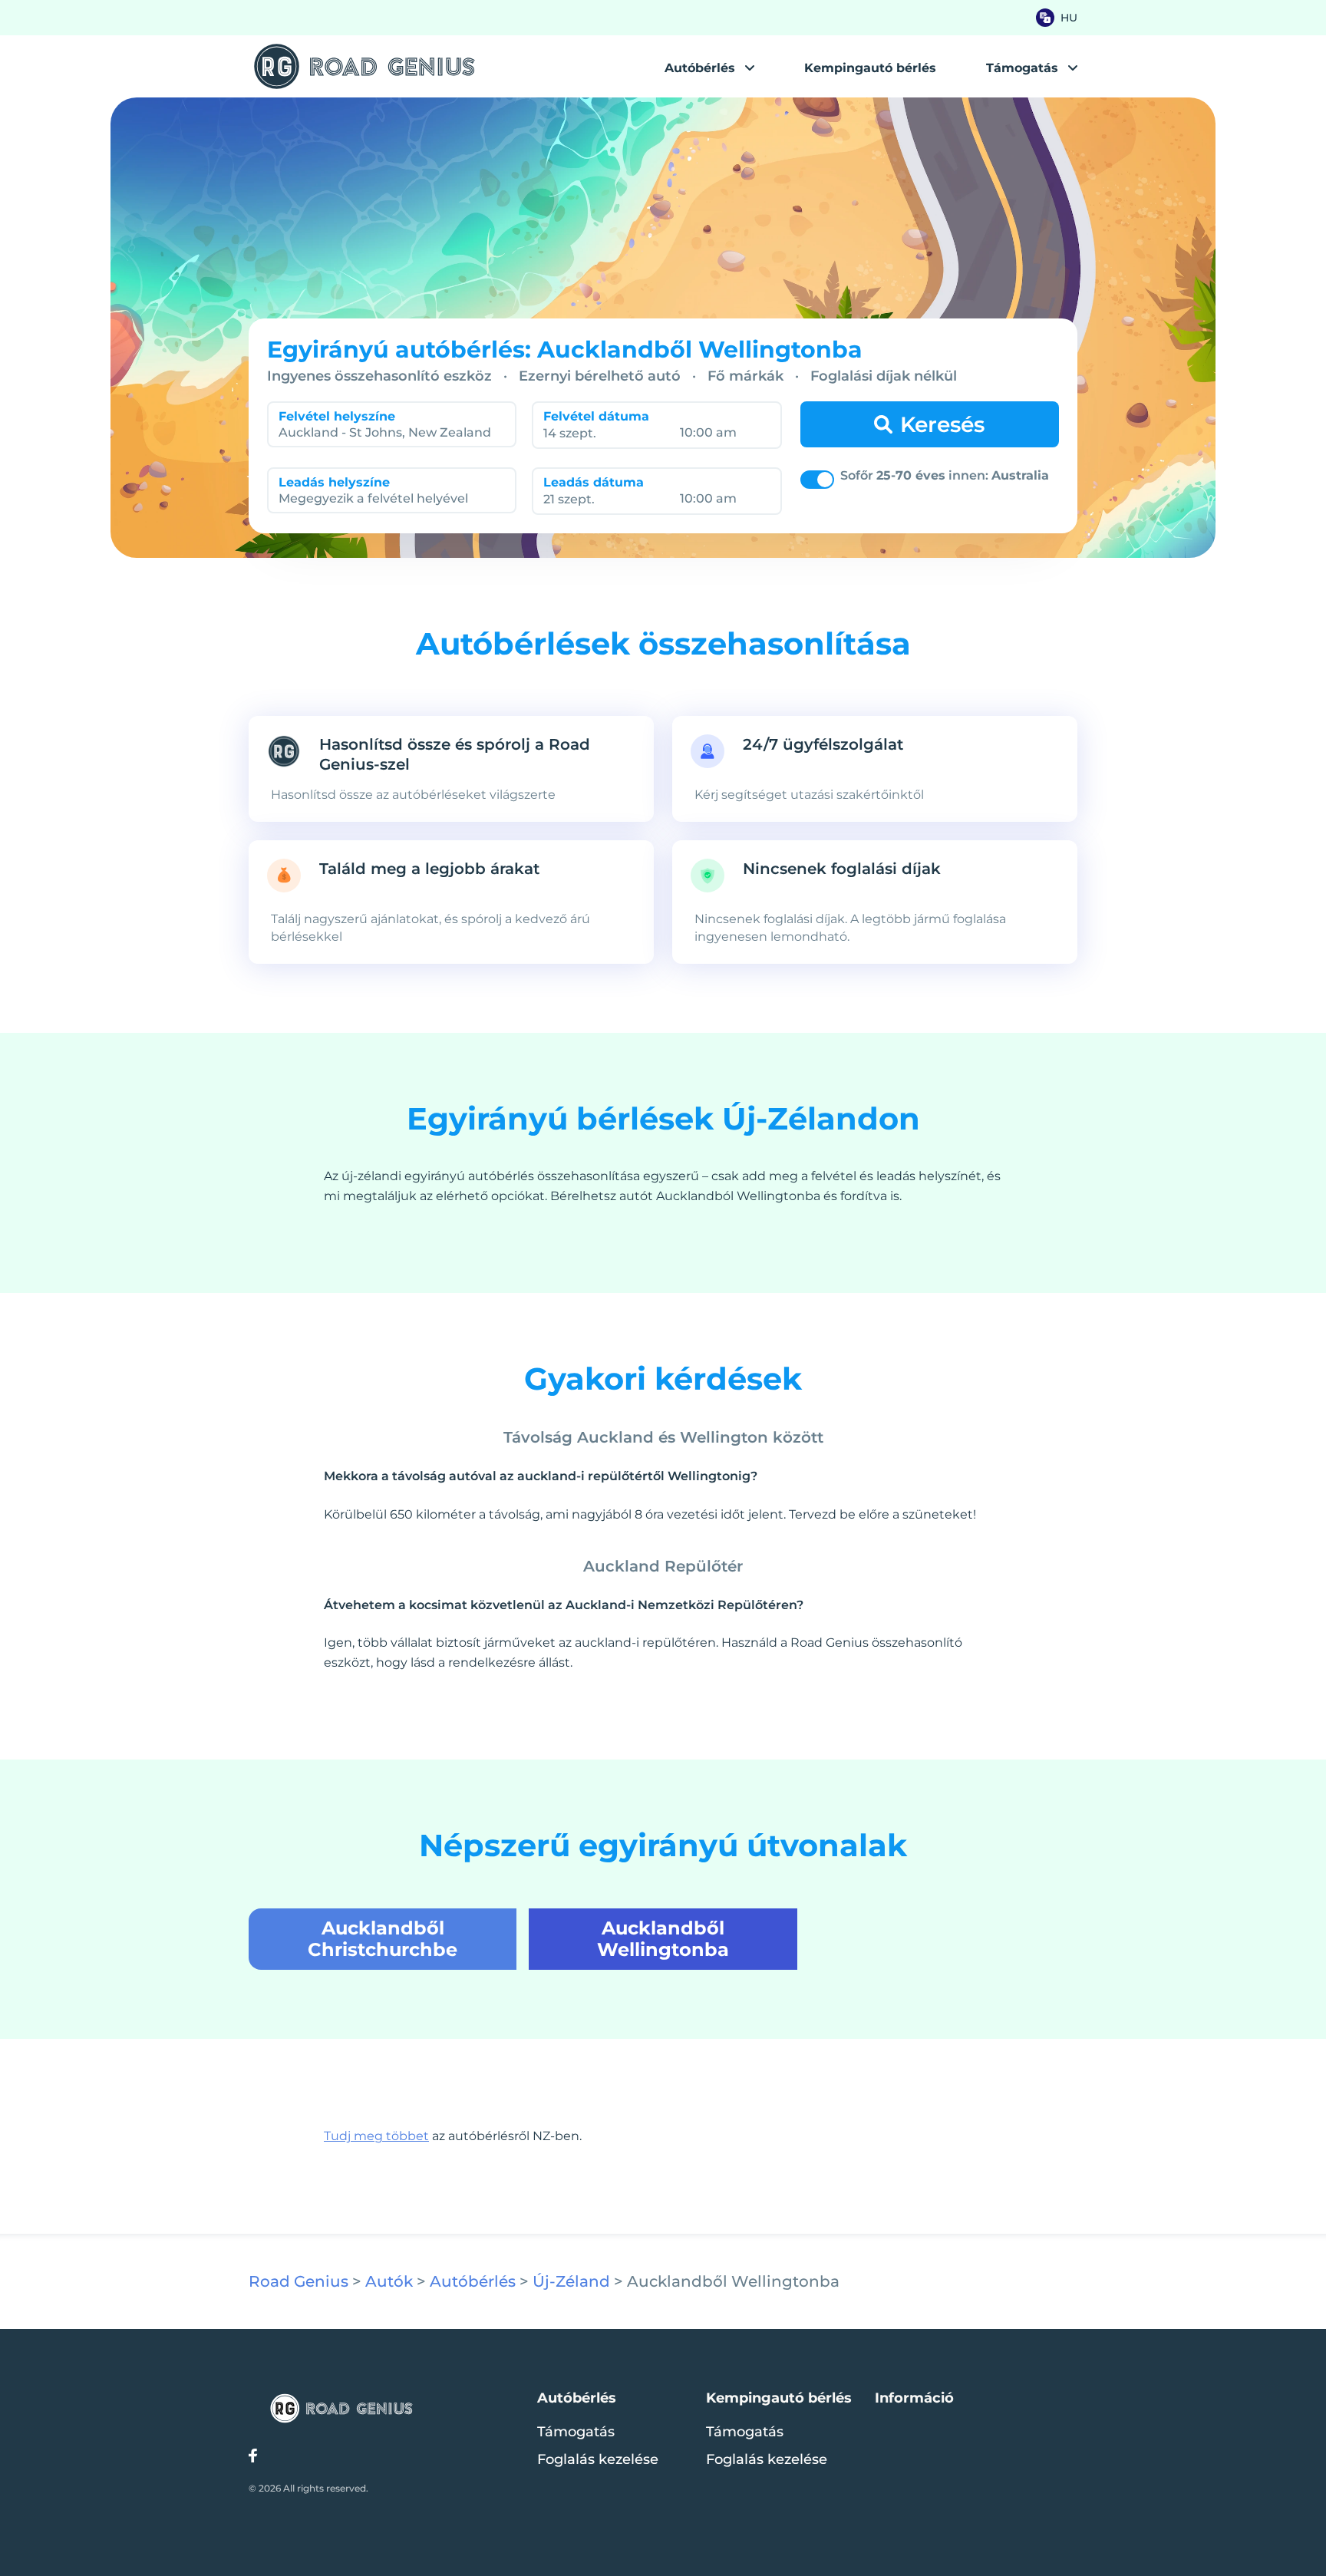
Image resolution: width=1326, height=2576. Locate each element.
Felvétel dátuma (596, 416)
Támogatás (576, 2432)
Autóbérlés (700, 68)
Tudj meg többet (376, 2136)
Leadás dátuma (594, 482)
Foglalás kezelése (598, 2459)
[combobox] (387, 432)
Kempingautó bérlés (870, 68)
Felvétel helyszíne (337, 416)
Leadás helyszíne (334, 482)
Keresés (942, 424)
